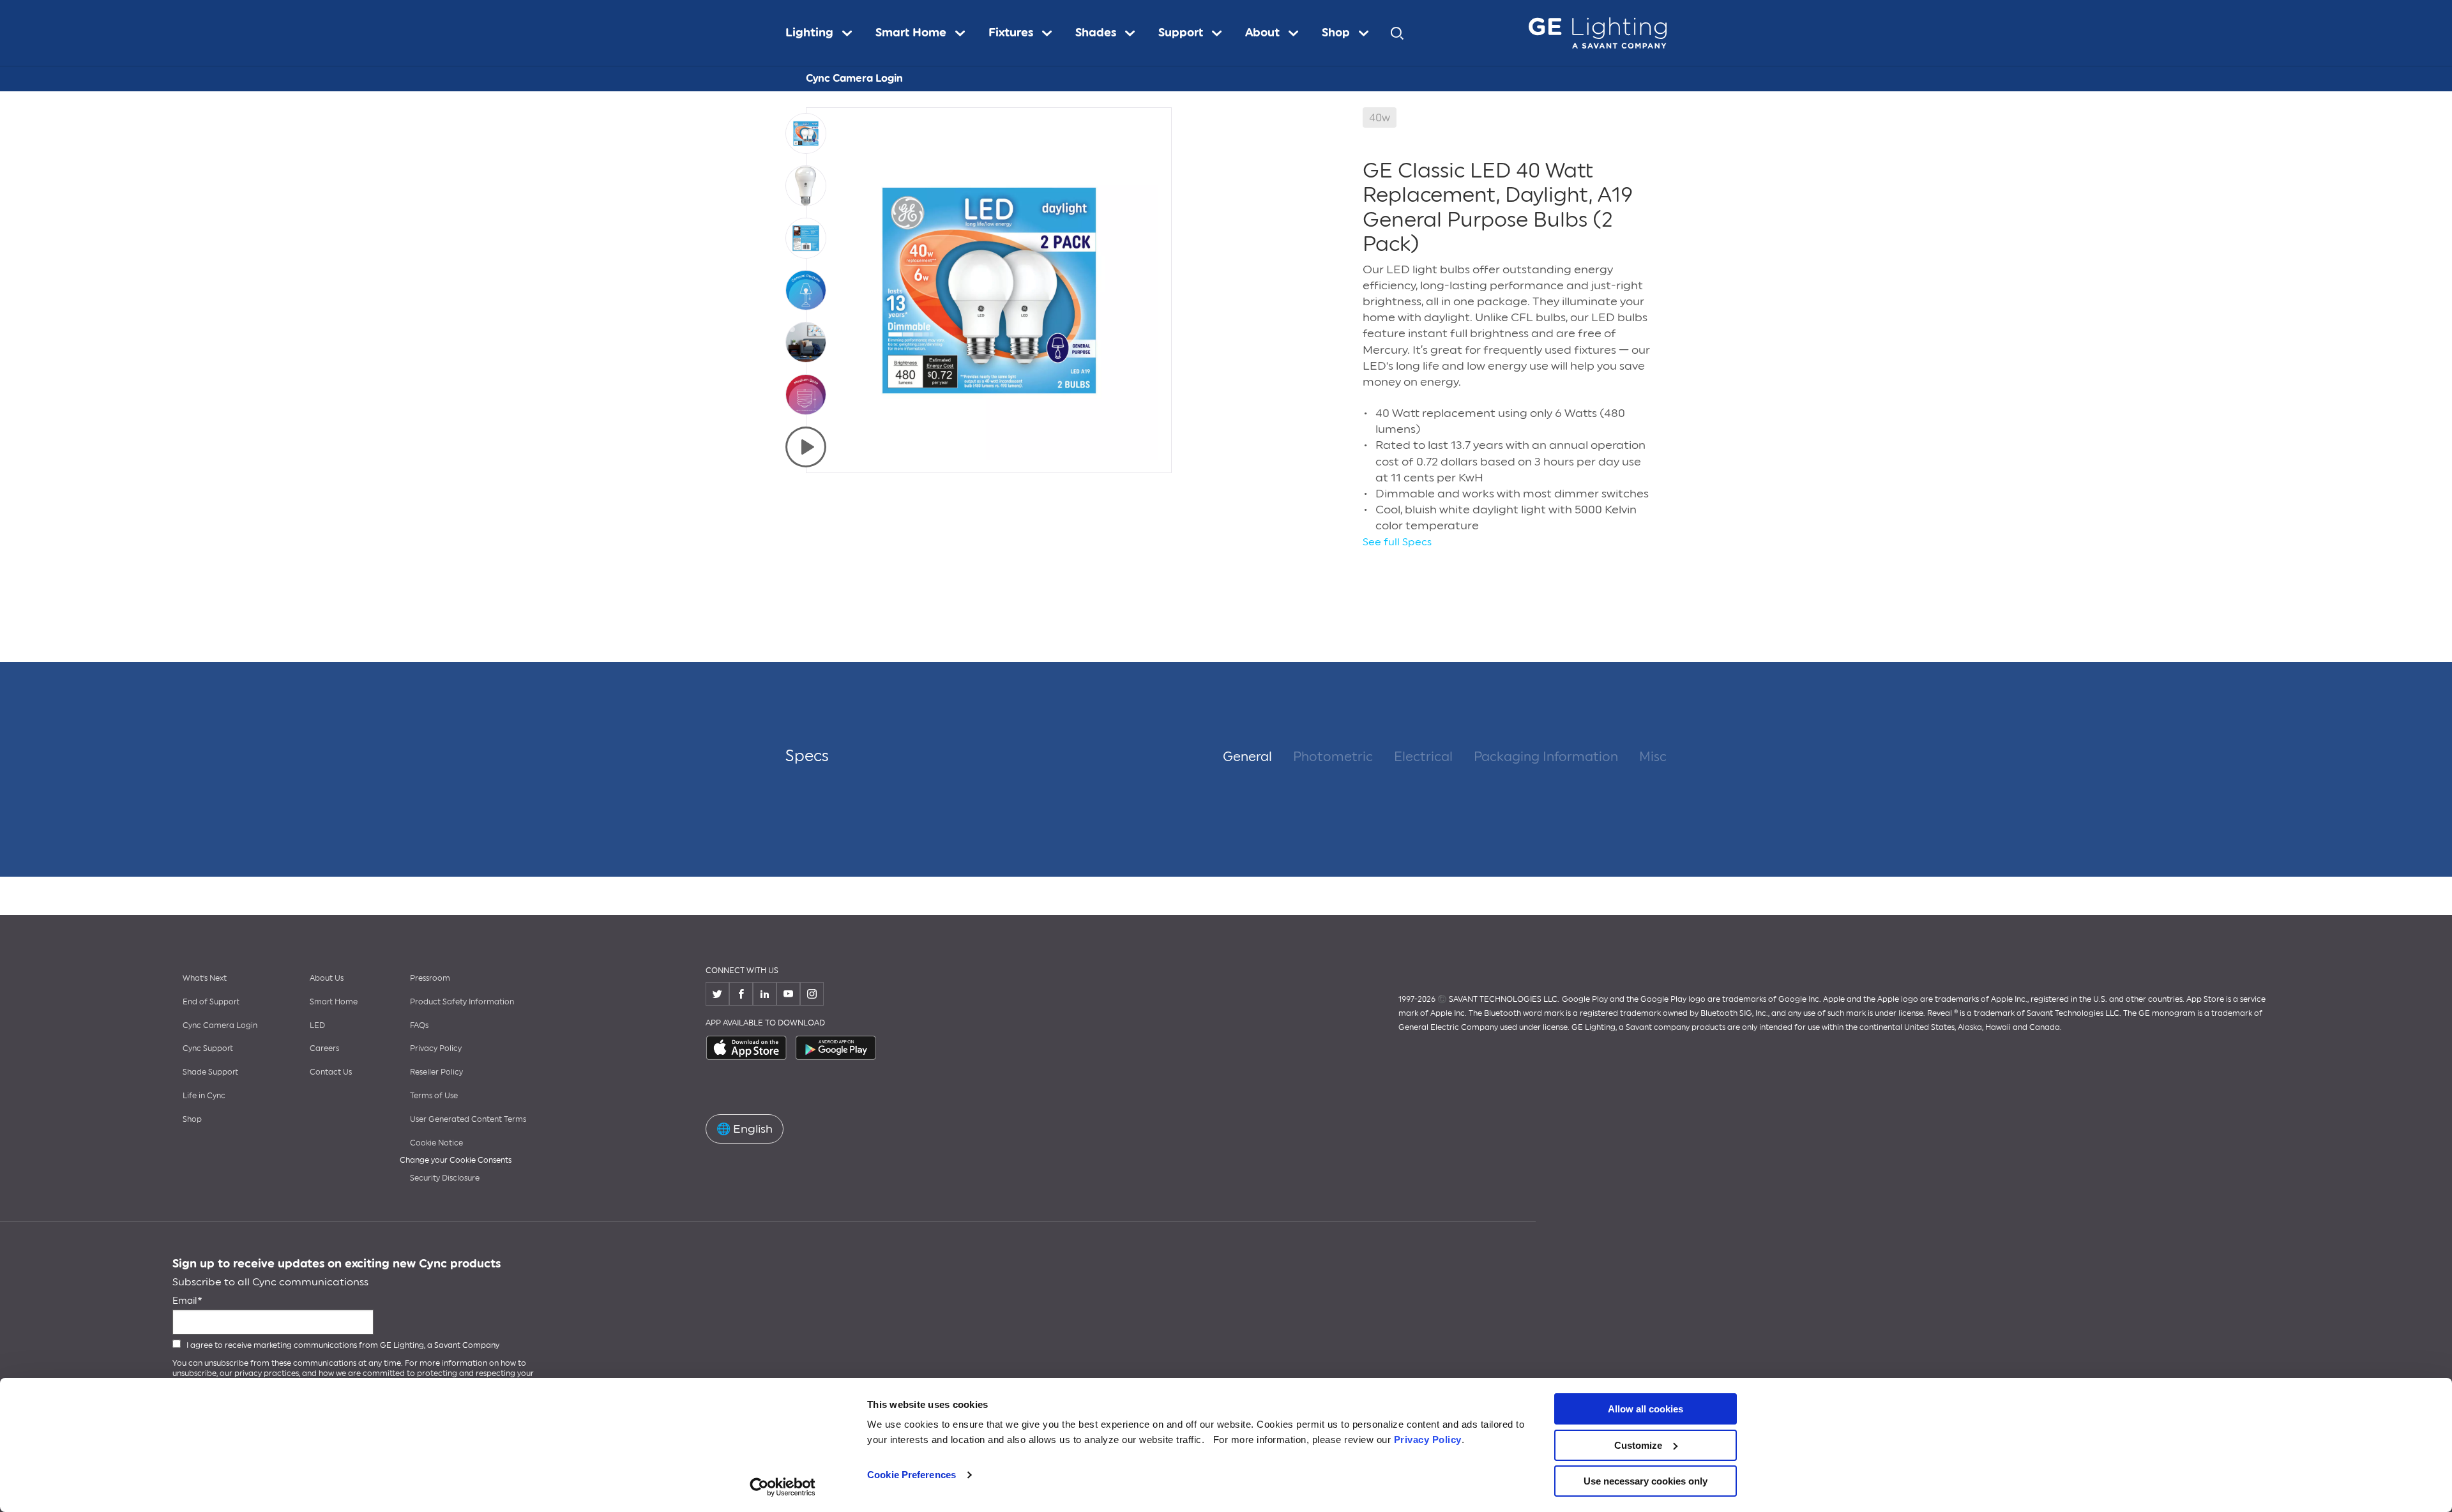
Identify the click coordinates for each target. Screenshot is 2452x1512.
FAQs (419, 1025)
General (1247, 757)
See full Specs (1397, 542)
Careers (324, 1048)
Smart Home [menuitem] (911, 33)
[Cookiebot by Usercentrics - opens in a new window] (783, 1487)
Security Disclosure (445, 1178)
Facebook (741, 994)
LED (317, 1025)
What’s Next (205, 978)
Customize (1638, 1445)
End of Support (211, 1002)
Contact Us (331, 1072)
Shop (192, 1119)
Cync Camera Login (854, 78)
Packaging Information (1546, 757)
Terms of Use (434, 1096)
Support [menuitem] (1181, 33)
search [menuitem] (1397, 33)
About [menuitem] (1262, 33)
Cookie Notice (436, 1143)
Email (185, 1301)
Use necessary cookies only (1646, 1481)
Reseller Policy (436, 1072)
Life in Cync (204, 1096)
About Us (327, 978)
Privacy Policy (1428, 1440)
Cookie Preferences (912, 1475)
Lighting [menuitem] (809, 33)
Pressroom (430, 978)
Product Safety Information (462, 1002)
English (745, 1129)
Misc (1653, 757)
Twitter (717, 994)
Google (836, 1048)
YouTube (788, 994)
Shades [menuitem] (1096, 33)
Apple (747, 1048)
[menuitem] (825, 33)
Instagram (812, 994)
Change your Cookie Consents (456, 1160)
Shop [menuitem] (1336, 33)
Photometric (1333, 757)
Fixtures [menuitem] (1011, 33)
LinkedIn (765, 994)
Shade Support (210, 1072)
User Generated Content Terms (468, 1119)
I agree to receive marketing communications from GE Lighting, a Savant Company (343, 1345)
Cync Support (208, 1048)
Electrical (1423, 757)
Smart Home (334, 1002)
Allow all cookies (1646, 1409)
